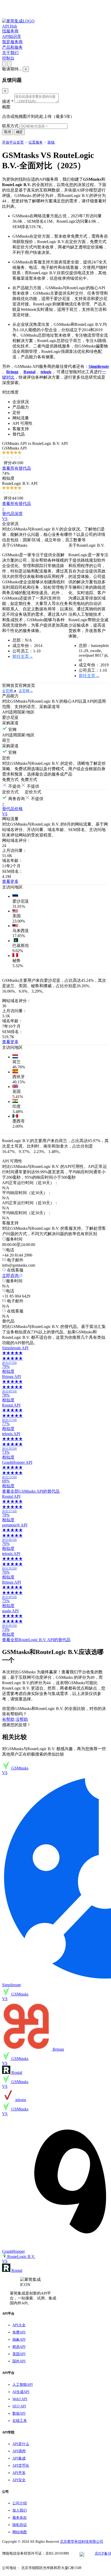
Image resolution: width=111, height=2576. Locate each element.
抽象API (19, 2340)
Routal (29, 372)
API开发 (19, 2473)
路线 (51, 142)
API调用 (19, 2451)
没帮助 (22, 1719)
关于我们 (10, 53)
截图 (6, 107)
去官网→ (9, 691)
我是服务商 (12, 42)
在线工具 (20, 2421)
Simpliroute (99, 366)
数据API (19, 2413)
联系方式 (10, 126)
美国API (19, 2354)
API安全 (19, 2480)
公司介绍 (20, 2503)
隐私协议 (20, 2525)
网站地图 (20, 2532)
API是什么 (21, 2444)
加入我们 (20, 2510)
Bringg (12, 372)
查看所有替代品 (17, 468)
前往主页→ (23, 656)
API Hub (10, 26)
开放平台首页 (13, 142)
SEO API (19, 2406)
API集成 (19, 2458)
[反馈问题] (4, 64)
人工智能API (23, 2385)
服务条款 (20, 2518)
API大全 (19, 2325)
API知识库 (12, 36)
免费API (19, 2332)
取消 (7, 132)
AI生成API (21, 2392)
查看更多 (10, 881)
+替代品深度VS (12, 514)
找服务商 (10, 31)
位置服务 (36, 142)
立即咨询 (11, 1275)
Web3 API (20, 2399)
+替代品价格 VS (12, 809)
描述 (8, 101)
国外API (19, 2361)
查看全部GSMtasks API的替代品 (31, 1491)
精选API (19, 2347)
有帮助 (8, 1719)
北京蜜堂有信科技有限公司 (82, 2542)
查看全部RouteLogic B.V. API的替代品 (36, 1640)
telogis (46, 372)
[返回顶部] (9, 64)
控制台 (8, 58)
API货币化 (21, 2466)
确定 (19, 132)
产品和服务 (12, 47)
